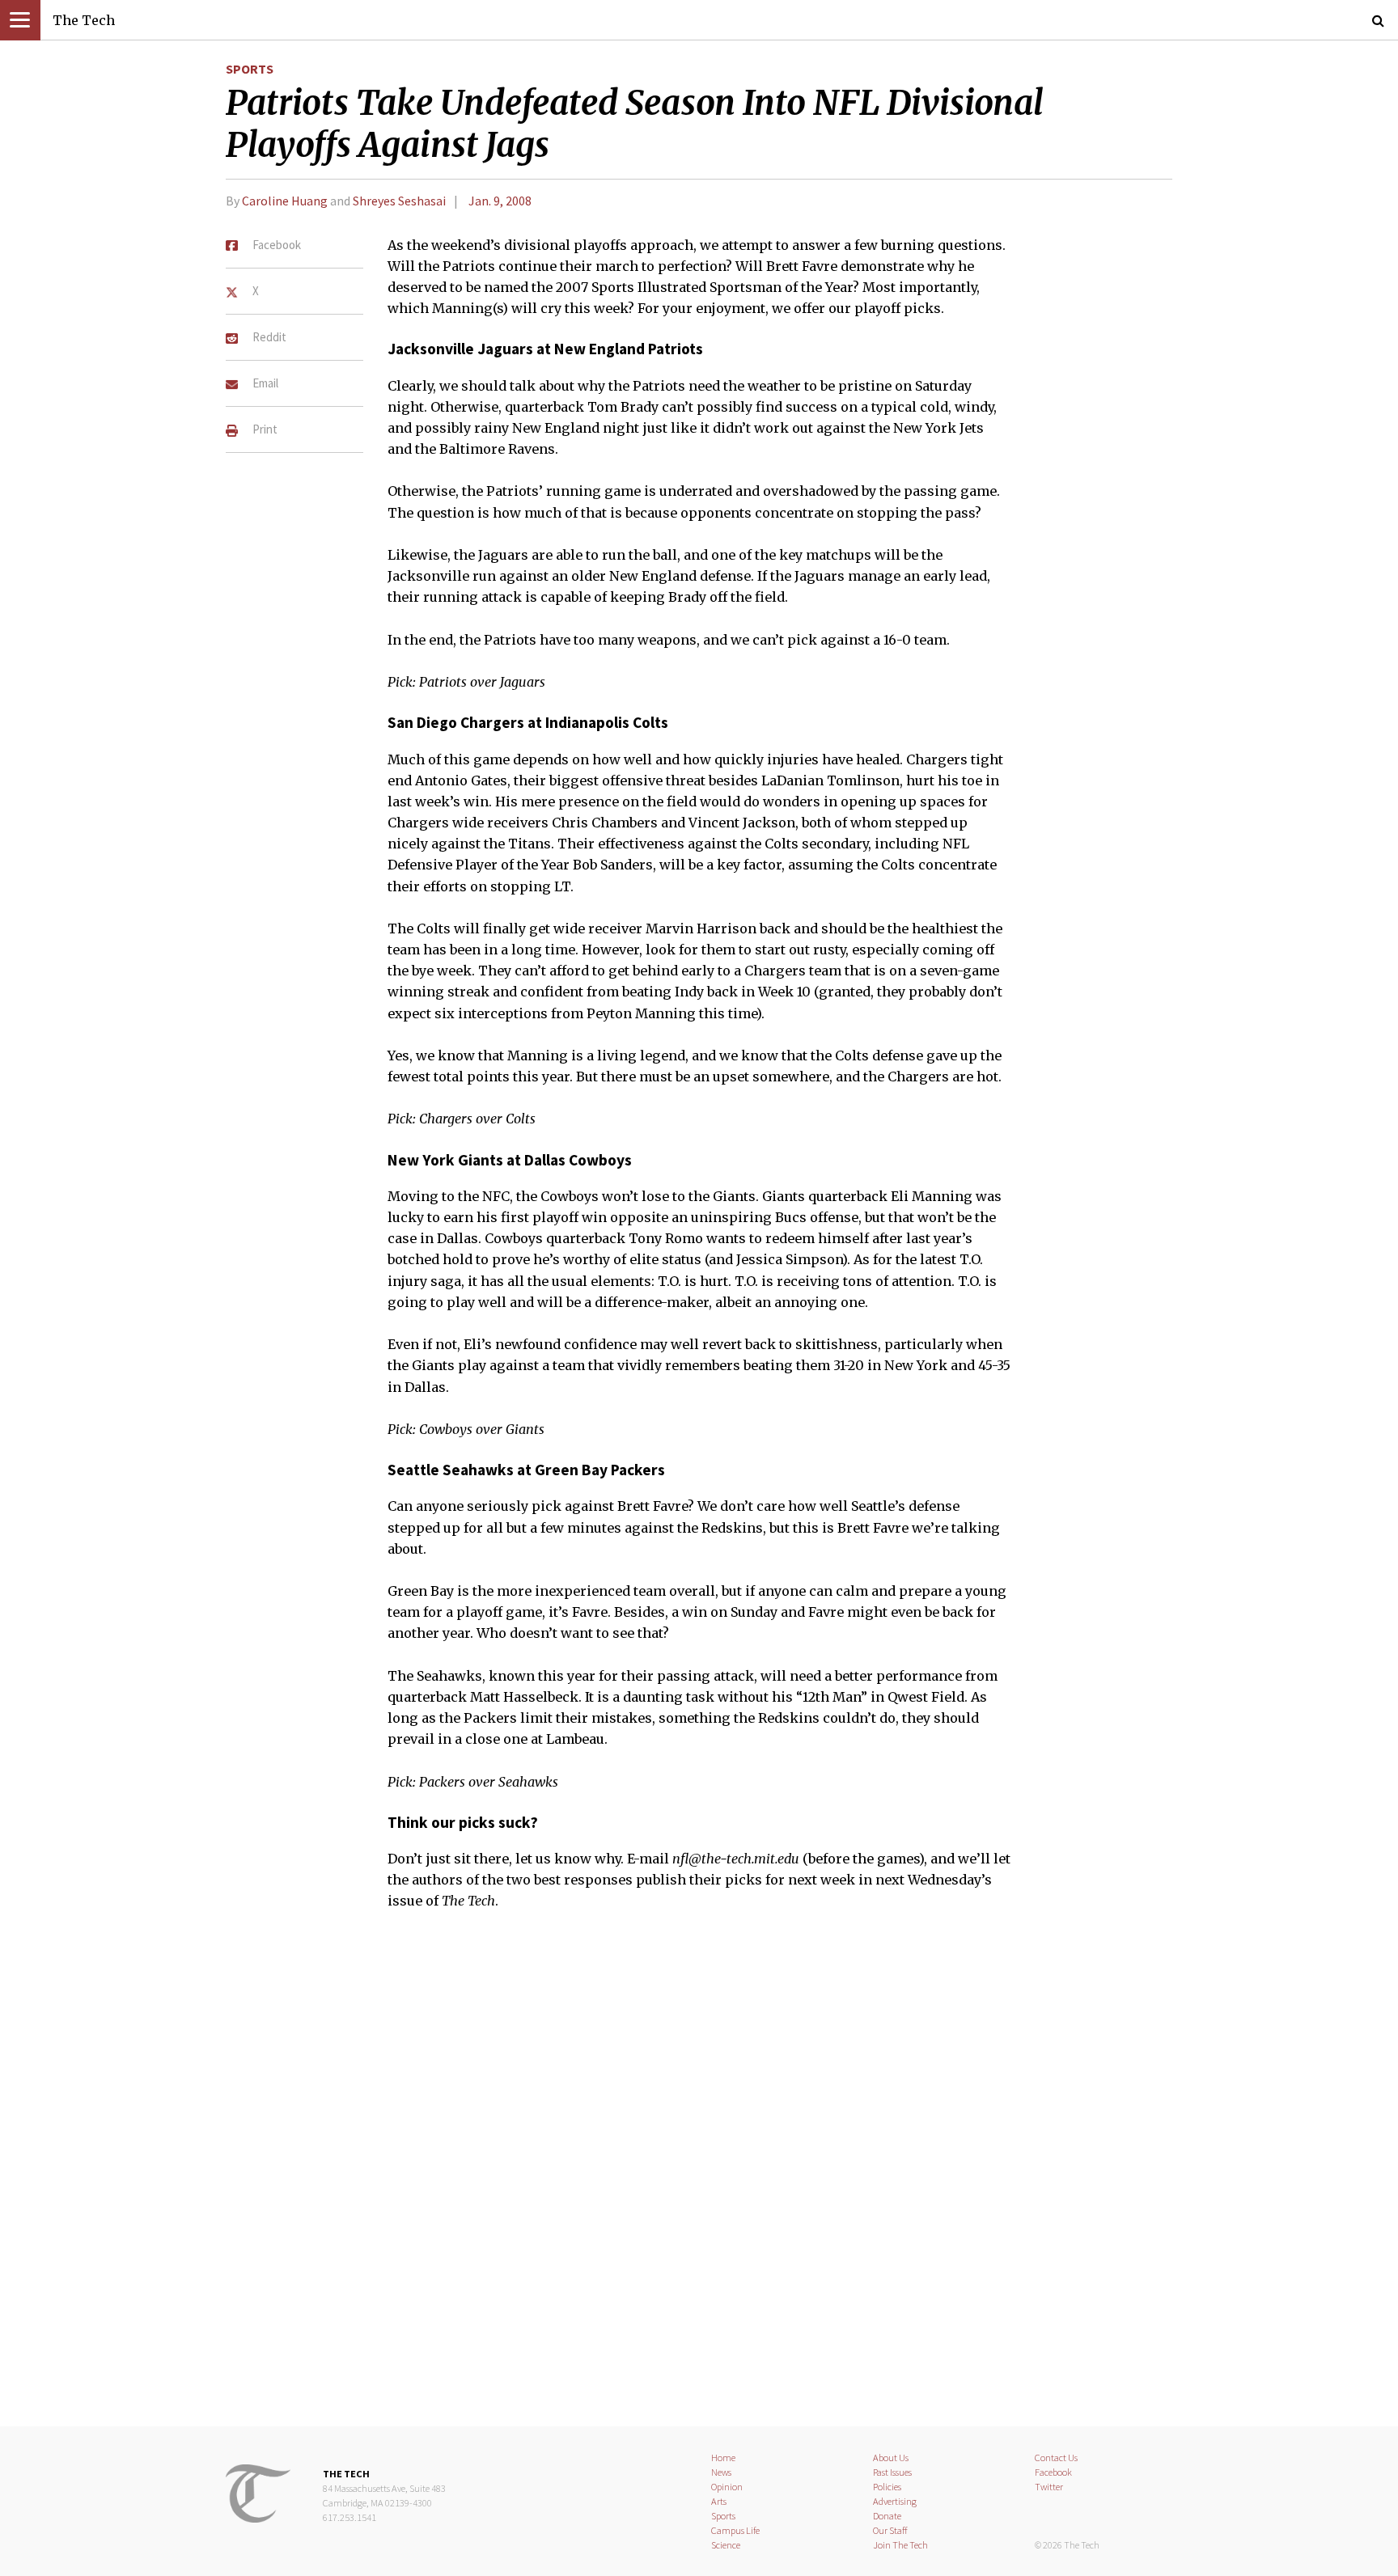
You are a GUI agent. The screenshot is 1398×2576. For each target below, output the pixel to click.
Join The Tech (900, 2545)
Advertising (895, 2501)
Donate (887, 2516)
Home (723, 2458)
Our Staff (890, 2530)
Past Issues (892, 2472)
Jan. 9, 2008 (500, 201)
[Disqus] (699, 2179)
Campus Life (735, 2530)
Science (726, 2545)
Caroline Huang (286, 201)
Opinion (727, 2487)
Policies (887, 2487)
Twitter (1049, 2487)
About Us (891, 2458)
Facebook (1053, 2472)
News (721, 2472)
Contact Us (1056, 2458)
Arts (719, 2501)
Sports (250, 69)
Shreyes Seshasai (399, 201)
